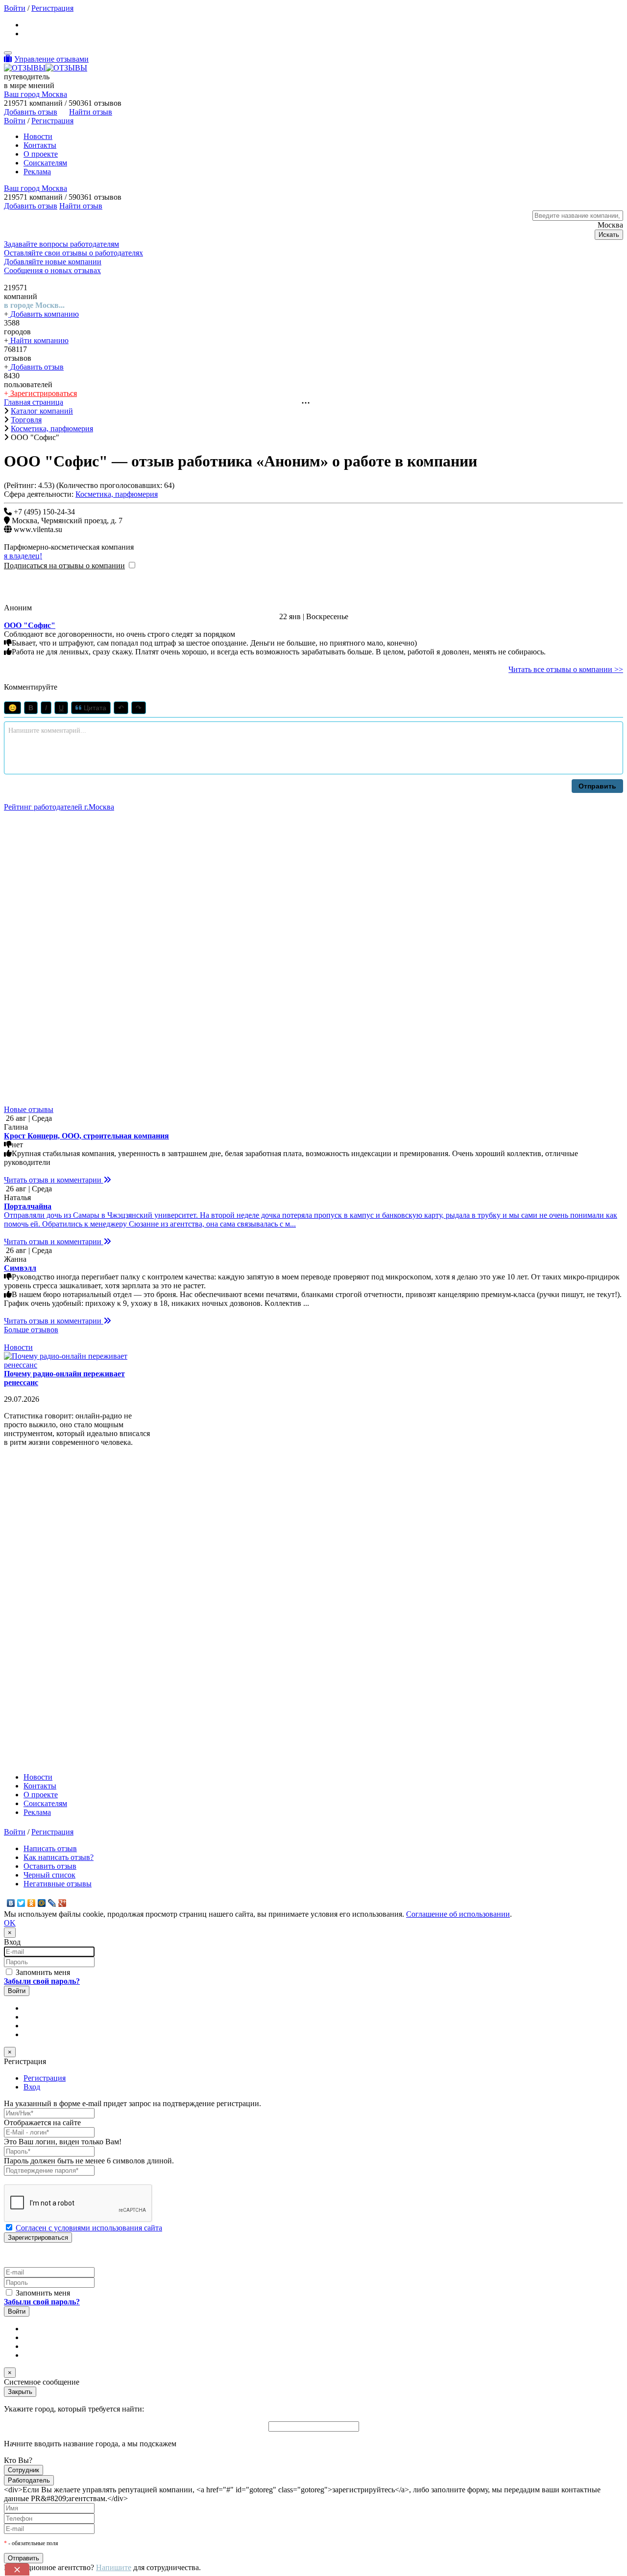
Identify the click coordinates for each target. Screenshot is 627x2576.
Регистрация (52, 8)
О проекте (41, 154)
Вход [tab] (32, 2087)
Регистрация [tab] (45, 2078)
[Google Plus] (62, 1903)
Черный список (49, 1875)
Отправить (597, 786)
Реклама (37, 172)
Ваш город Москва (36, 94)
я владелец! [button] (23, 556)
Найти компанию (38, 340)
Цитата (94, 708)
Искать (609, 235)
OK (10, 1923)
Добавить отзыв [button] (31, 112)
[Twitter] (21, 1903)
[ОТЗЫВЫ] (46, 68)
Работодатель (29, 2480)
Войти (15, 8)
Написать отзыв (50, 1848)
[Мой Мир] (42, 1903)
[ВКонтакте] (11, 1903)
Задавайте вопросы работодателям (61, 244)
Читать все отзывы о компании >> (566, 669)
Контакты (40, 145)
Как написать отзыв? (59, 1857)
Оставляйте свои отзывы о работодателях (73, 253)
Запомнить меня (42, 1972)
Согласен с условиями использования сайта (89, 2228)
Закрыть (20, 2392)
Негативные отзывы (58, 1884)
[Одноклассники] (32, 1903)
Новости (38, 136)
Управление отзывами (51, 59)
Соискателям (45, 163)
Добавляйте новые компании (53, 262)
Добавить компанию (44, 314)
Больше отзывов (31, 1330)
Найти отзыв (91, 112)
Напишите (114, 2567)
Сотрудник (24, 2470)
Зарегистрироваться (43, 393)
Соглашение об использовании (458, 1914)
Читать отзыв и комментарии (54, 1180)
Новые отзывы (29, 1109)
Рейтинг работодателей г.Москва (59, 807)
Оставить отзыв (50, 1866)
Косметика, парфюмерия (117, 494)
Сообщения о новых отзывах (52, 270)
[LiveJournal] (52, 1903)
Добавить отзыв (36, 367)
